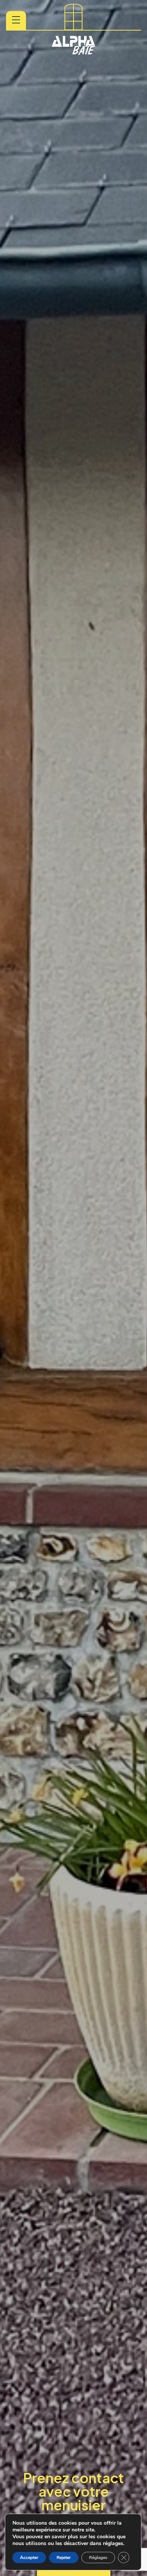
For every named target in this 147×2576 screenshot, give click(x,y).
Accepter (29, 2558)
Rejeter (64, 2558)
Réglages (98, 2558)
